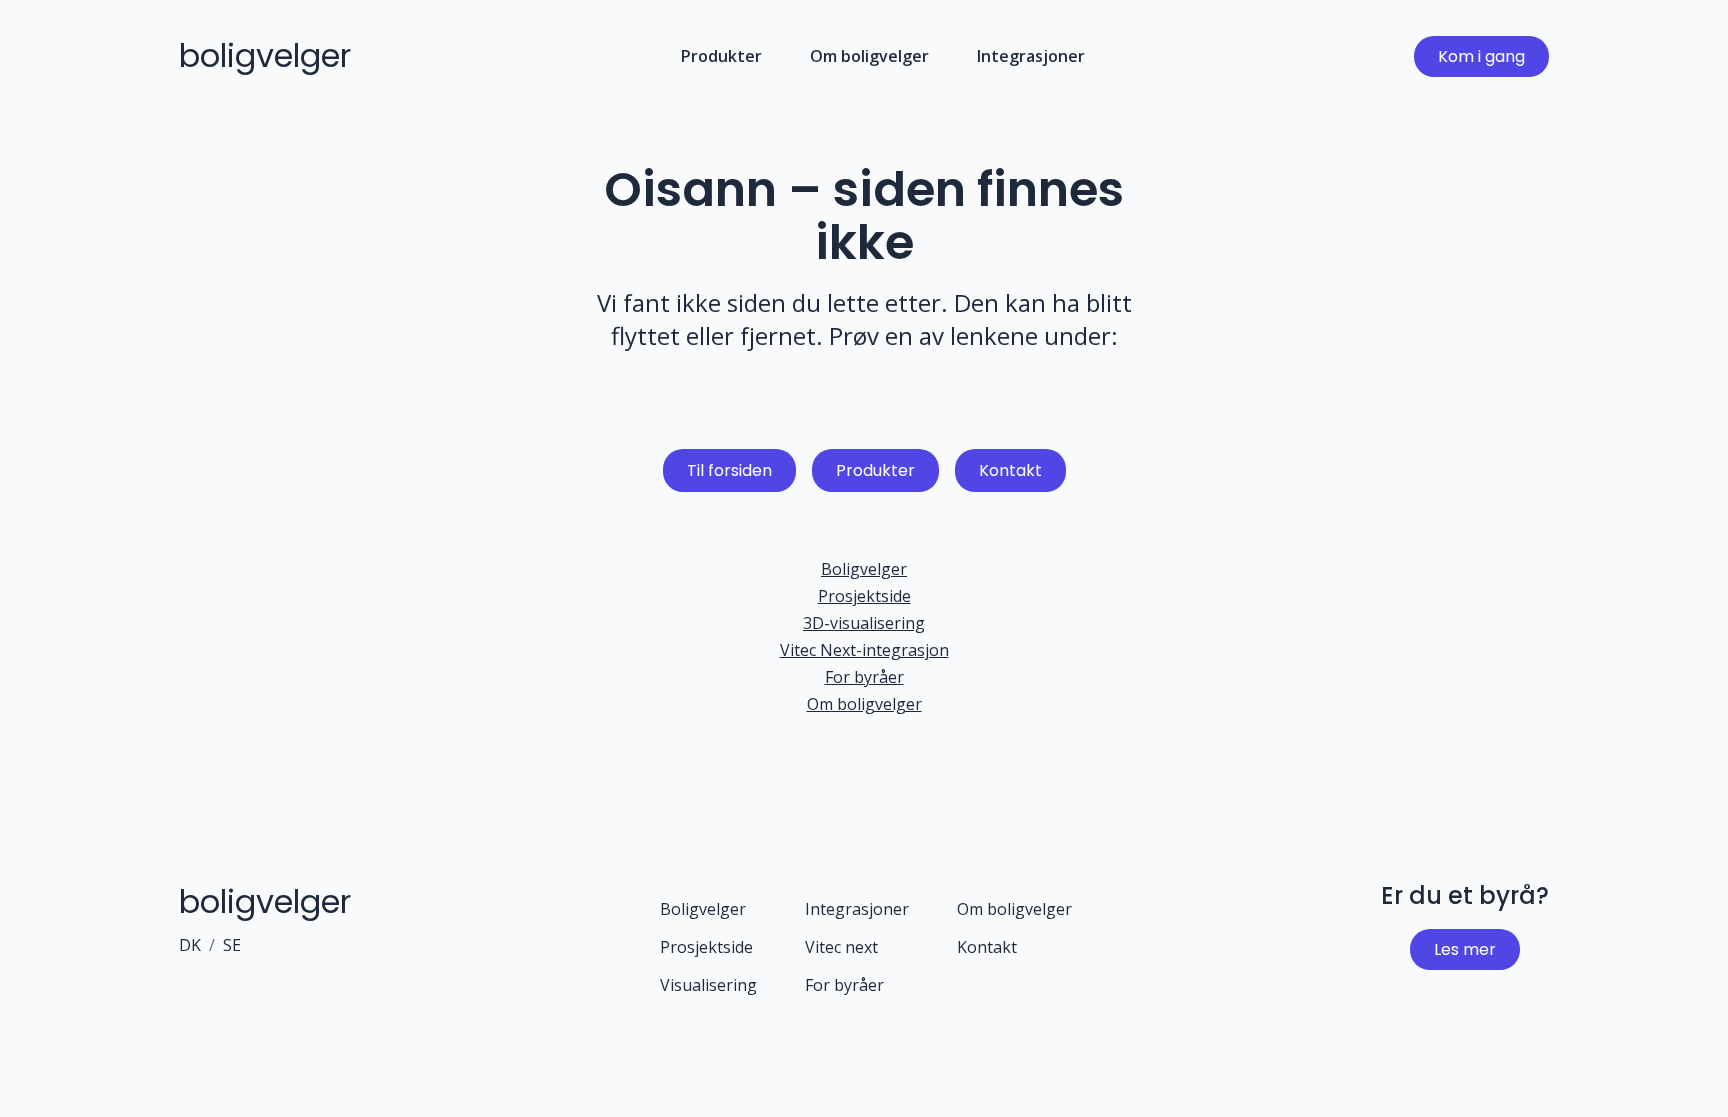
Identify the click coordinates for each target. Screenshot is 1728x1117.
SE (232, 945)
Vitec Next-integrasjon (864, 650)
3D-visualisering (864, 623)
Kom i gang (1481, 56)
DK (190, 945)
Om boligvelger (869, 56)
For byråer (864, 677)
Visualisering (708, 985)
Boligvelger (864, 569)
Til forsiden (729, 470)
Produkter (721, 56)
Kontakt (1010, 470)
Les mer (1465, 949)
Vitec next (841, 947)
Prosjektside (864, 596)
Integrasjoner (1031, 56)
